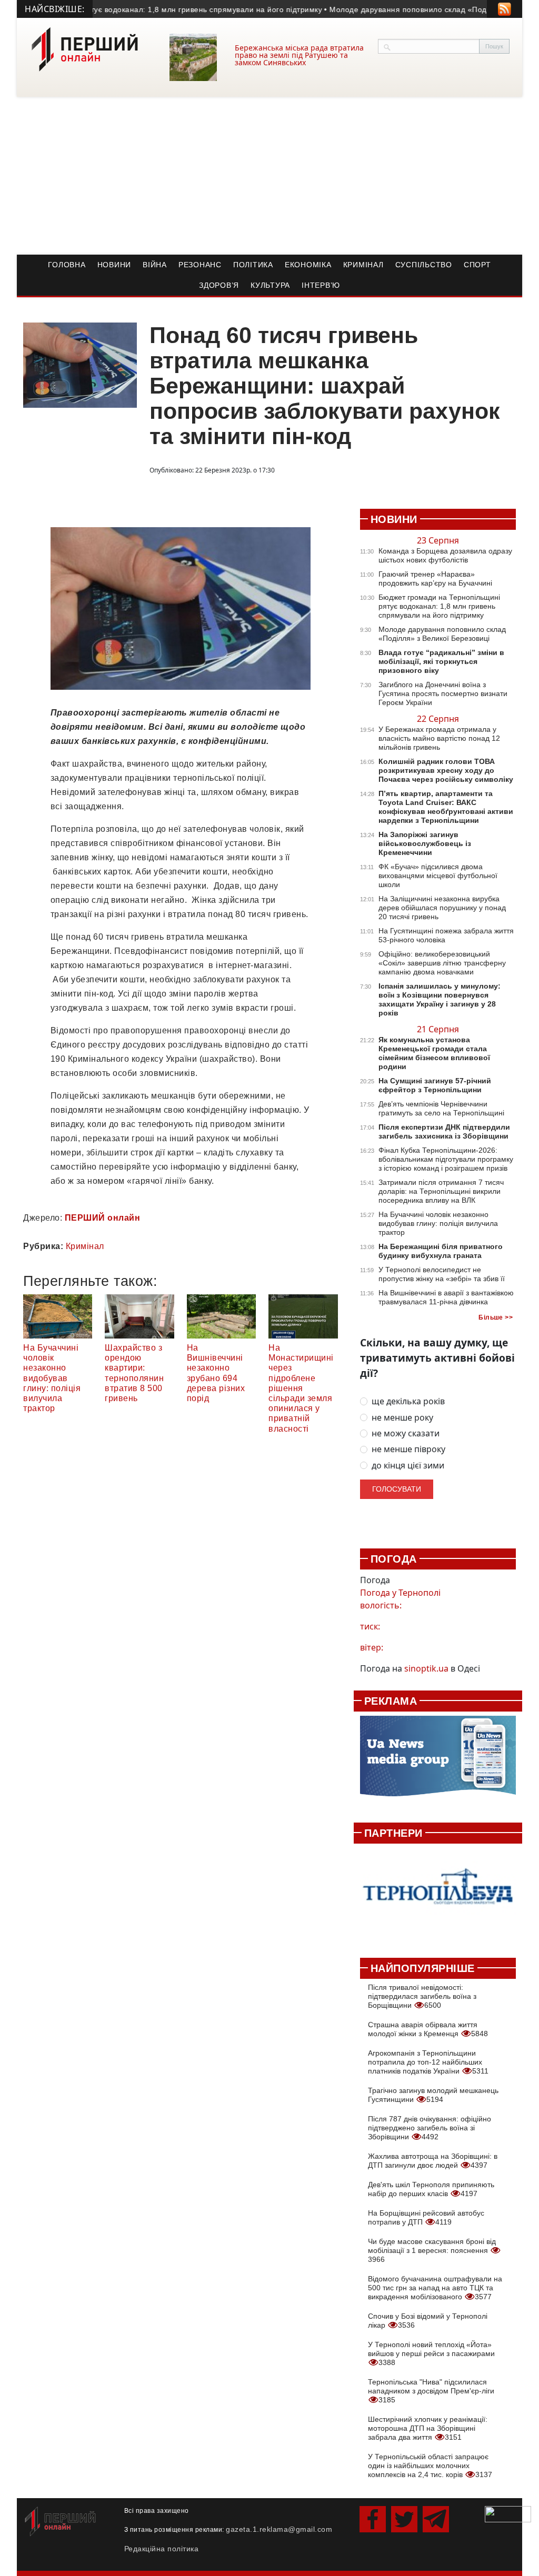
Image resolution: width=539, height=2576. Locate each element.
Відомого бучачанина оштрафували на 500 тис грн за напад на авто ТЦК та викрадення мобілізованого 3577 (435, 2288)
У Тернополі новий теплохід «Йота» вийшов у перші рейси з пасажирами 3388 (431, 2353)
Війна (155, 265)
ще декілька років (408, 1401)
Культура (270, 285)
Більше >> (496, 1317)
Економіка (308, 265)
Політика (253, 265)
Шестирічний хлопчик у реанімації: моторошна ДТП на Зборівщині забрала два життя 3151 (428, 2428)
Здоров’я (219, 285)
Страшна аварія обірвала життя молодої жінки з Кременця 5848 (428, 2029)
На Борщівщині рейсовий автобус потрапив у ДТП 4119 (426, 2217)
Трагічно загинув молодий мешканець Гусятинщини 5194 (433, 2095)
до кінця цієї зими (408, 1466)
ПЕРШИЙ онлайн (103, 1218)
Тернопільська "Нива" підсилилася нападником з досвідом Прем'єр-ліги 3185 (431, 2391)
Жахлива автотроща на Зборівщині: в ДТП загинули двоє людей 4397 (433, 2161)
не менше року (402, 1418)
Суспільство (424, 265)
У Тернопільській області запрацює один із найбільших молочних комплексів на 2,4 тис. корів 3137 (430, 2466)
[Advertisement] (269, 176)
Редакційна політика (162, 2549)
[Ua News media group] (438, 1761)
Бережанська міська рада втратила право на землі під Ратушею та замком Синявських (299, 55)
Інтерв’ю (321, 285)
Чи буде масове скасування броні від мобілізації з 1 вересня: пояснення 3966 (432, 2250)
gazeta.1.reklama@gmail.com (279, 2529)
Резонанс (200, 265)
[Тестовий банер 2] (438, 1895)
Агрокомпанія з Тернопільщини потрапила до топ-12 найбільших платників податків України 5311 (428, 2062)
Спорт (477, 265)
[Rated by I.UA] (508, 2513)
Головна (67, 265)
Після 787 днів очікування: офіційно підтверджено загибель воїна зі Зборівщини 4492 (430, 2128)
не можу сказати (406, 1433)
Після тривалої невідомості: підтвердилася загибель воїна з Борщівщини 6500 (422, 1996)
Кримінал (363, 265)
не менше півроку (408, 1449)
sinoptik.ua (426, 1668)
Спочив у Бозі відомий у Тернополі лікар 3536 (428, 2321)
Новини (114, 265)
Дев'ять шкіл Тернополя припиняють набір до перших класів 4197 (431, 2189)
